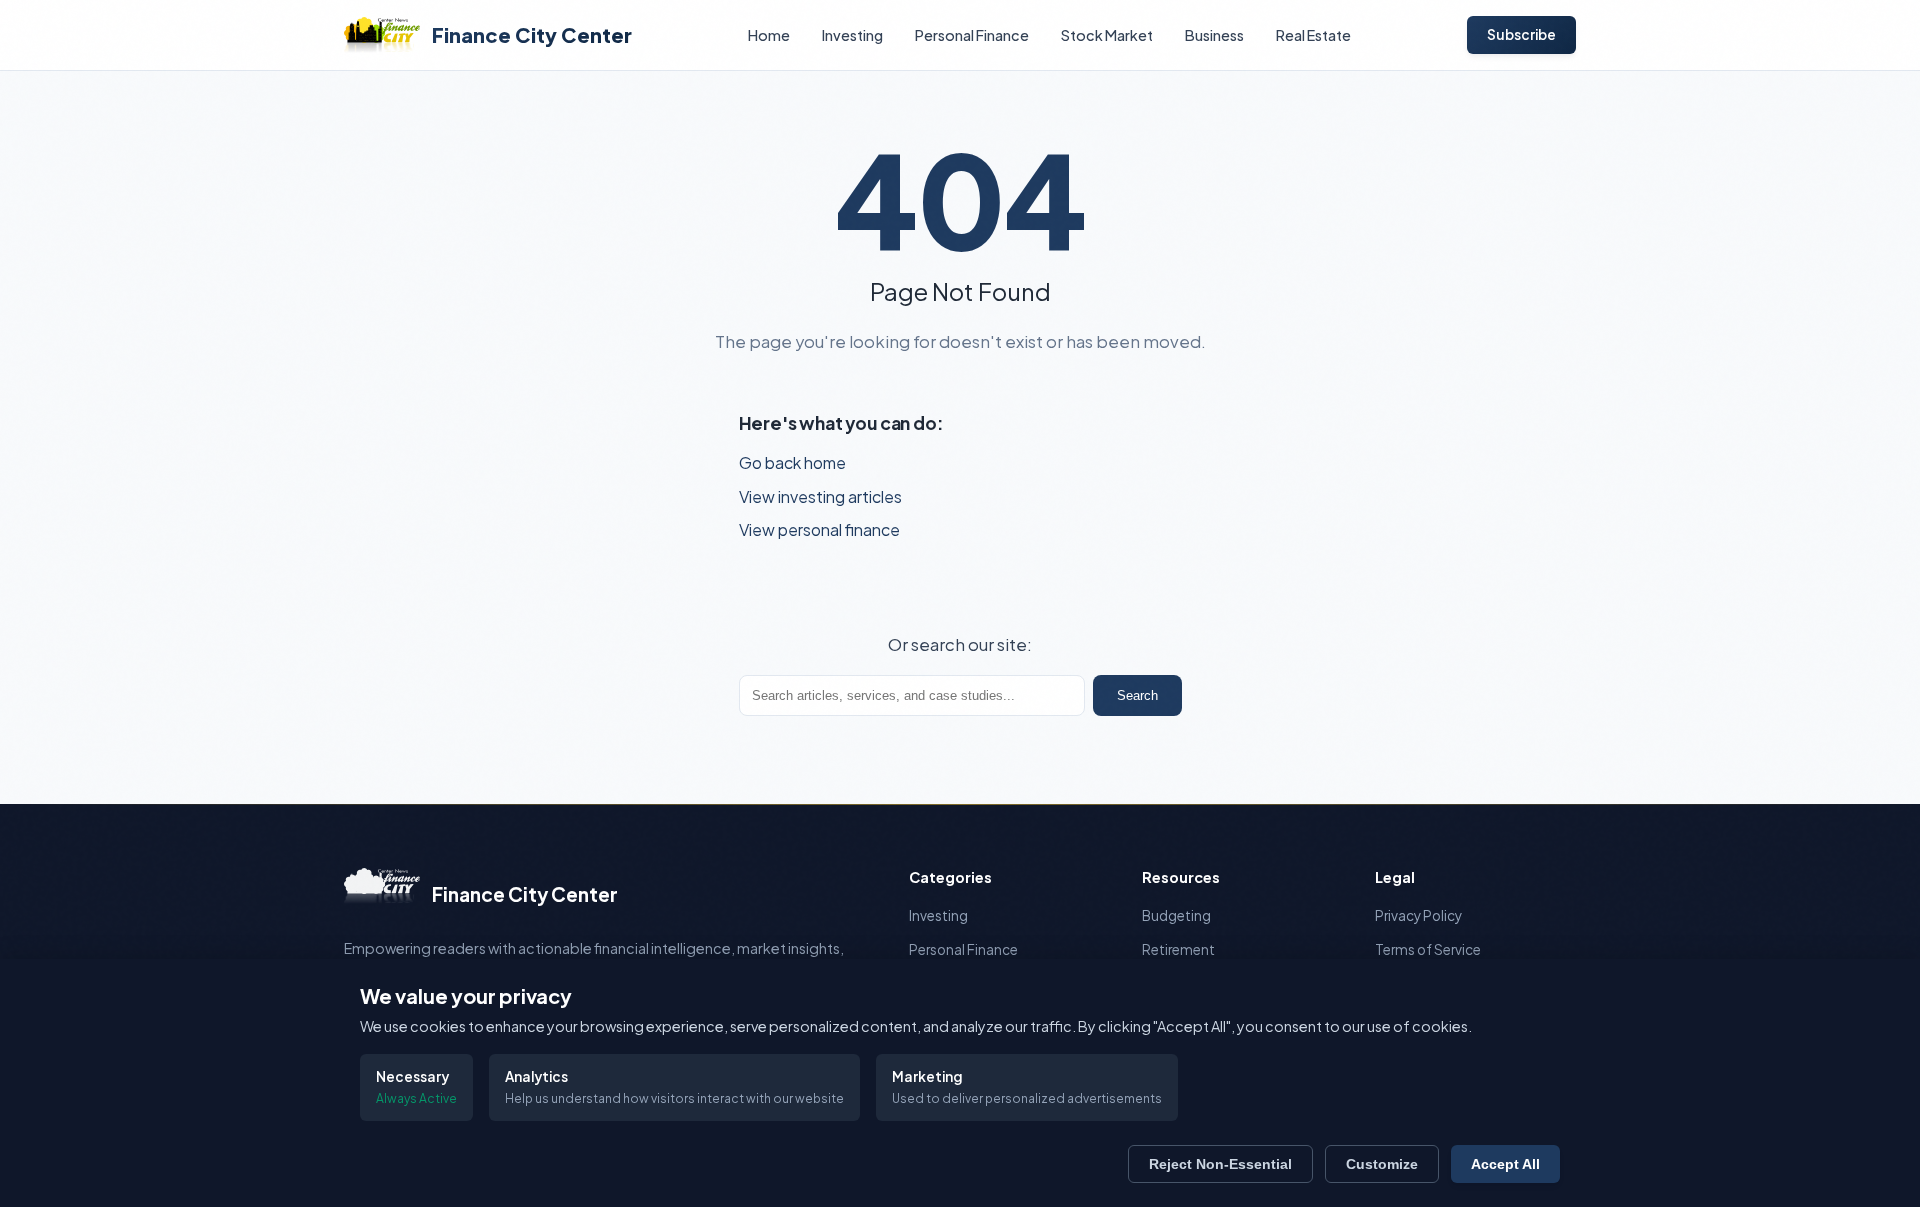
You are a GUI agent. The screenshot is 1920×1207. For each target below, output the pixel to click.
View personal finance (819, 529)
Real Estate (1313, 35)
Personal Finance (972, 35)
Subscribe (1521, 34)
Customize (1382, 1164)
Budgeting (1176, 915)
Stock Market (1107, 35)
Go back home (792, 462)
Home (769, 35)
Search (1137, 695)
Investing (852, 35)
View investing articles (820, 496)
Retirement (1178, 949)
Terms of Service (1428, 949)
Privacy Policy (1418, 915)
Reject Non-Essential (1220, 1164)
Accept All (1505, 1164)
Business (1214, 35)
